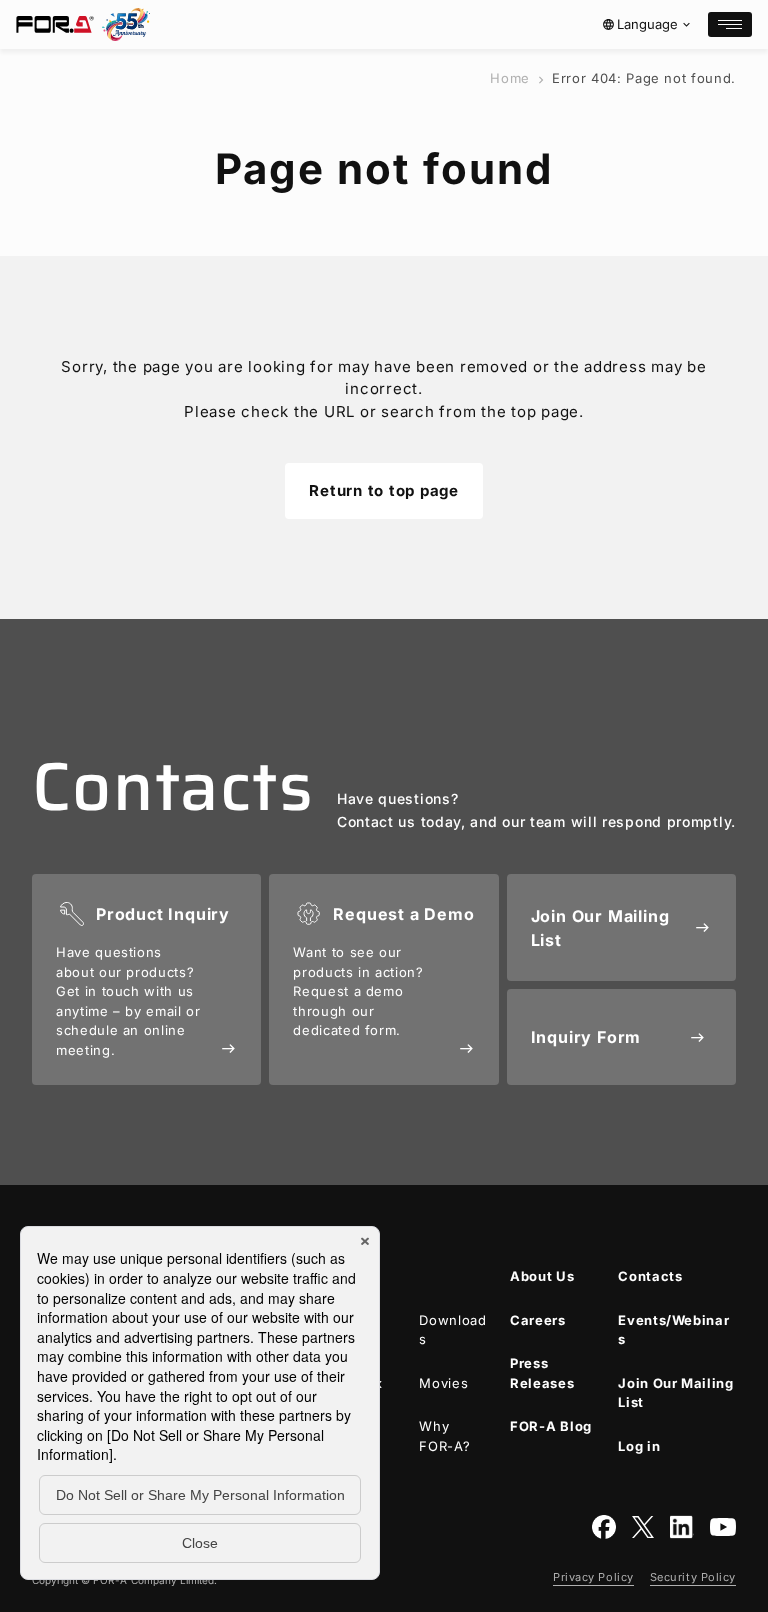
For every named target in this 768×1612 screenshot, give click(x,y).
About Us (542, 1276)
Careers (538, 1320)
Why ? (444, 1436)
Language (647, 24)
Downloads (452, 1330)
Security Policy (693, 1577)
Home (510, 78)
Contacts (650, 1276)
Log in (639, 1446)
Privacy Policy (593, 1577)
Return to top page (384, 490)
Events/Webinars (673, 1330)
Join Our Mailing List (675, 1393)
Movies (443, 1383)
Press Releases (542, 1373)
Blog (551, 1426)
